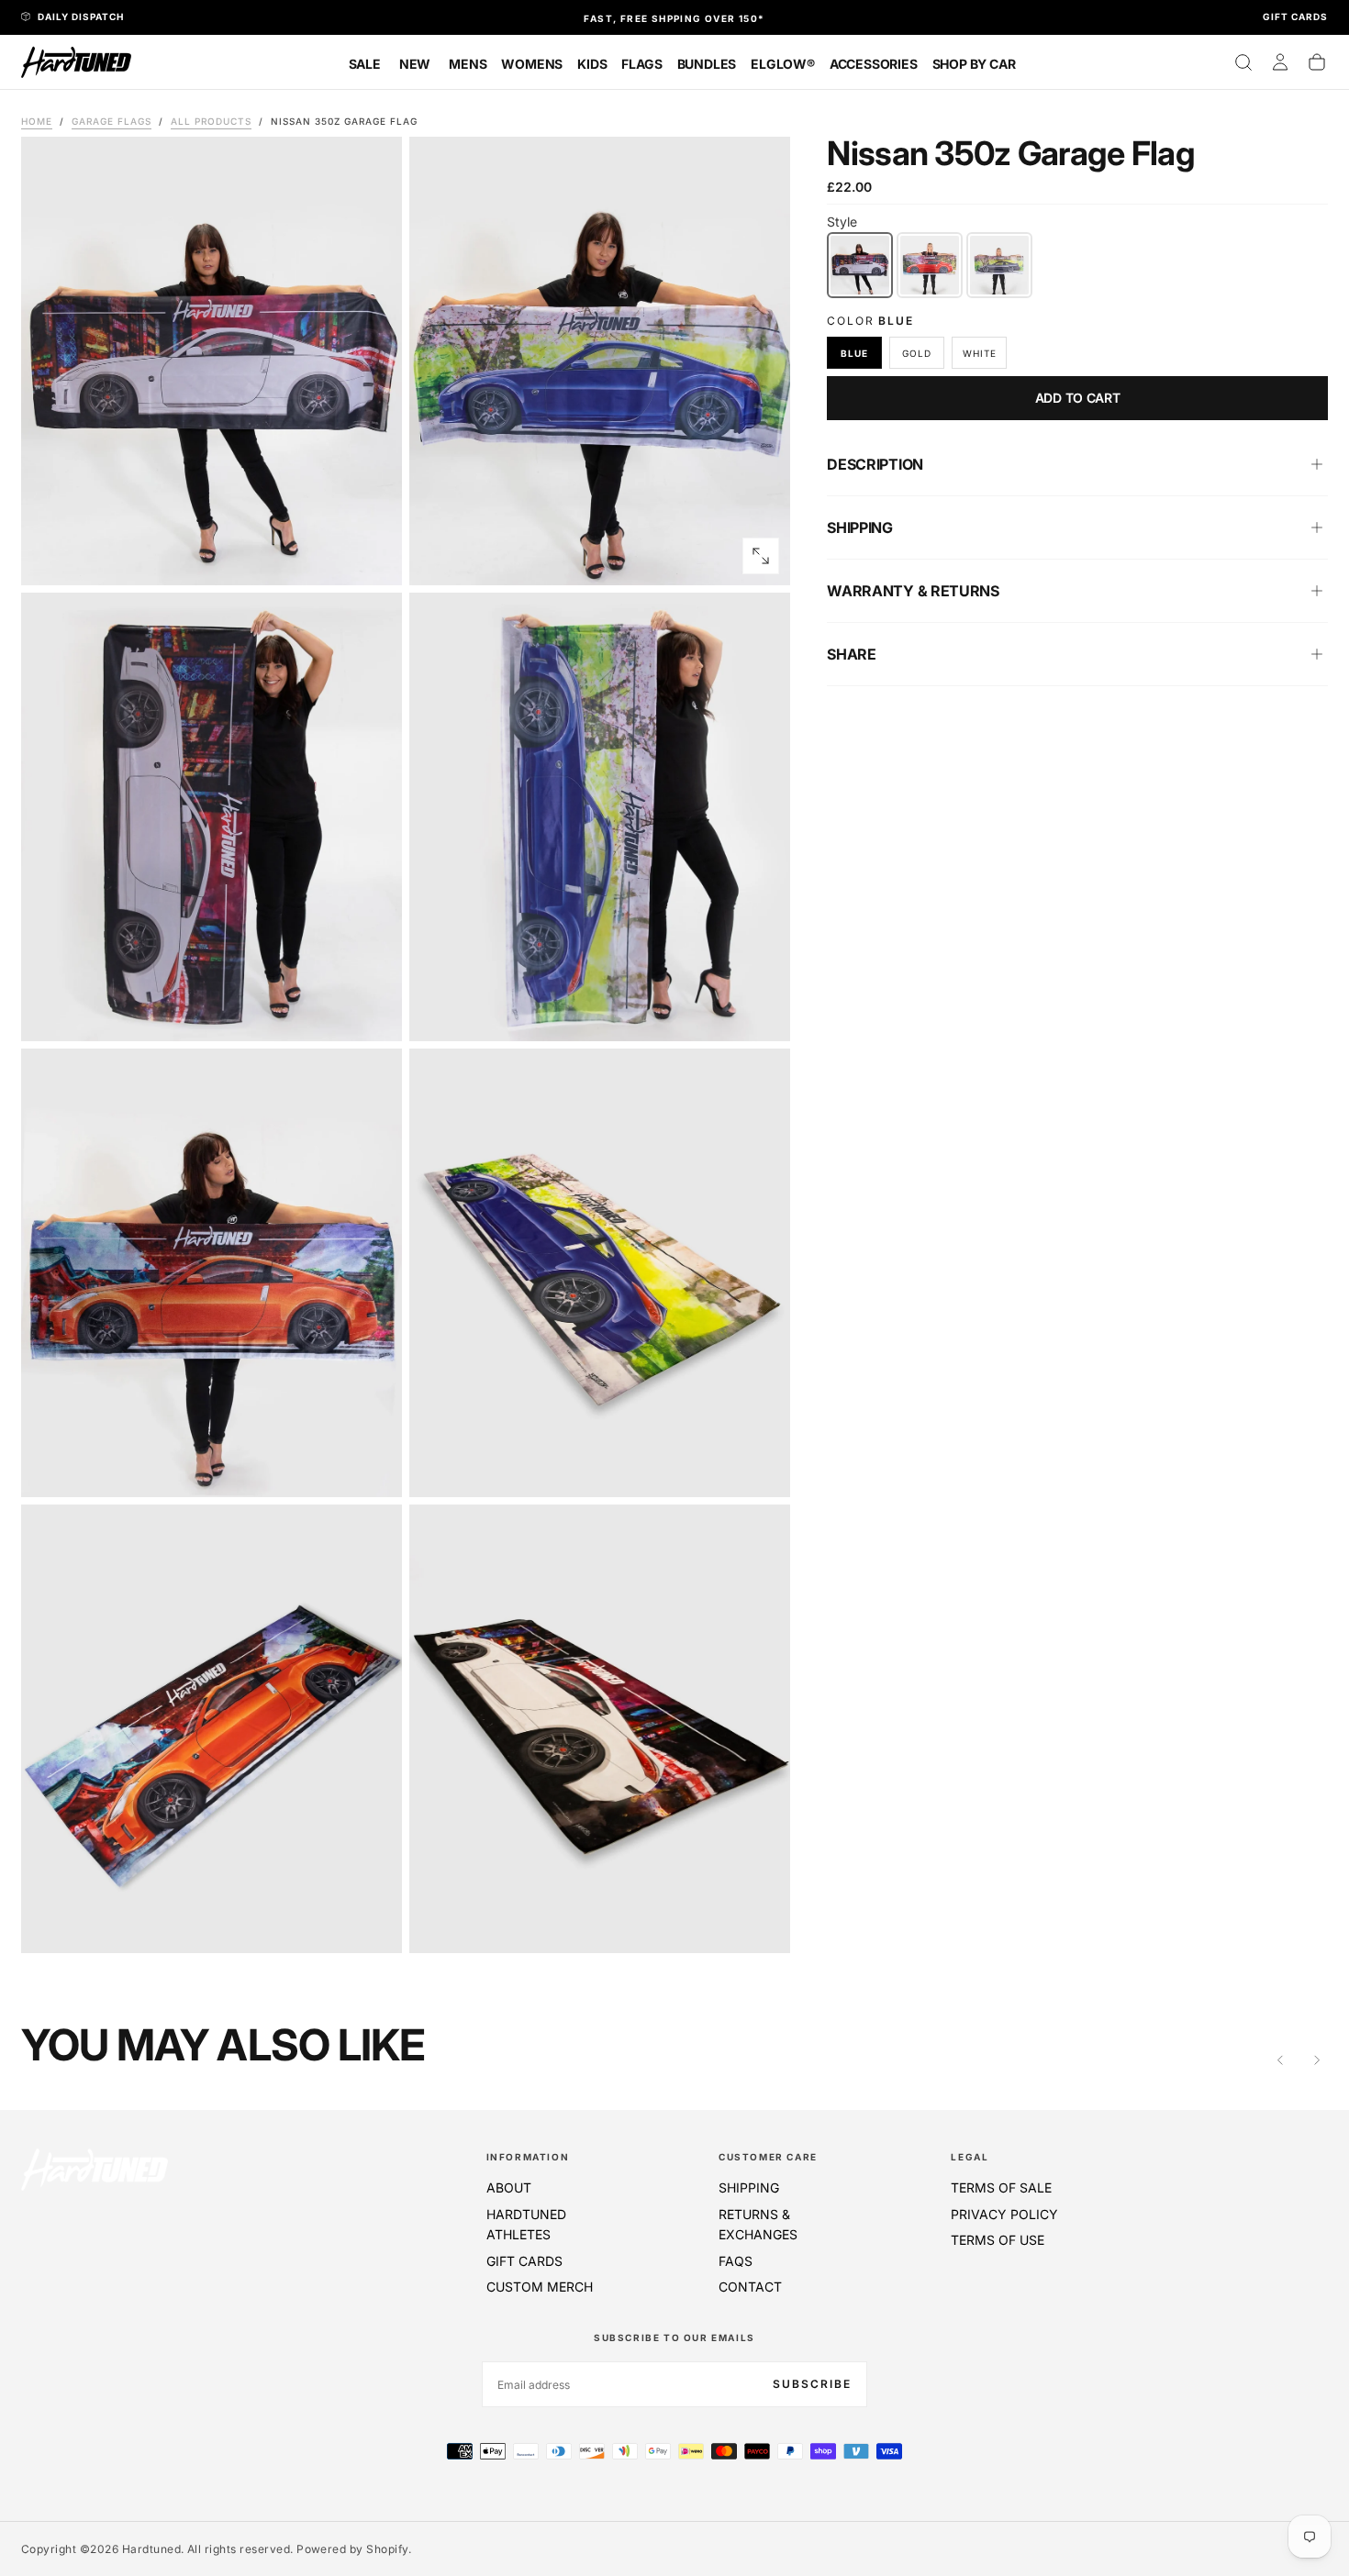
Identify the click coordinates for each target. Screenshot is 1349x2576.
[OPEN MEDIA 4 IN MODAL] (373, 1468)
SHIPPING (749, 2187)
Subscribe (812, 2384)
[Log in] (1280, 62)
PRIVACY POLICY (1004, 2214)
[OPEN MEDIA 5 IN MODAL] (761, 1468)
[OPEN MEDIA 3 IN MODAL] (761, 1012)
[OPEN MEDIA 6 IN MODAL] (373, 1924)
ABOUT (509, 2187)
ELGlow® (783, 64)
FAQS (736, 2261)
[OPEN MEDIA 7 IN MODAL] (761, 1924)
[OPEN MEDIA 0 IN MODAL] (373, 556)
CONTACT (750, 2287)
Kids (592, 64)
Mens (468, 64)
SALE (365, 64)
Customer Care (768, 2157)
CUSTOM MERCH (540, 2287)
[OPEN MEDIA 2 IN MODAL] (373, 1012)
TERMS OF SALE (1001, 2187)
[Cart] (1317, 62)
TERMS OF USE (998, 2240)
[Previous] (1280, 2060)
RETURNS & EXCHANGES (758, 2224)
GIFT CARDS (524, 2261)
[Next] (1317, 2060)
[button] (1243, 62)
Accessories (874, 64)
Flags (641, 64)
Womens (532, 64)
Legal (970, 2157)
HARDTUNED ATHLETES (526, 2224)
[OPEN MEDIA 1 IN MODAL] (761, 556)
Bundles (707, 64)
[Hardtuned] (95, 2169)
